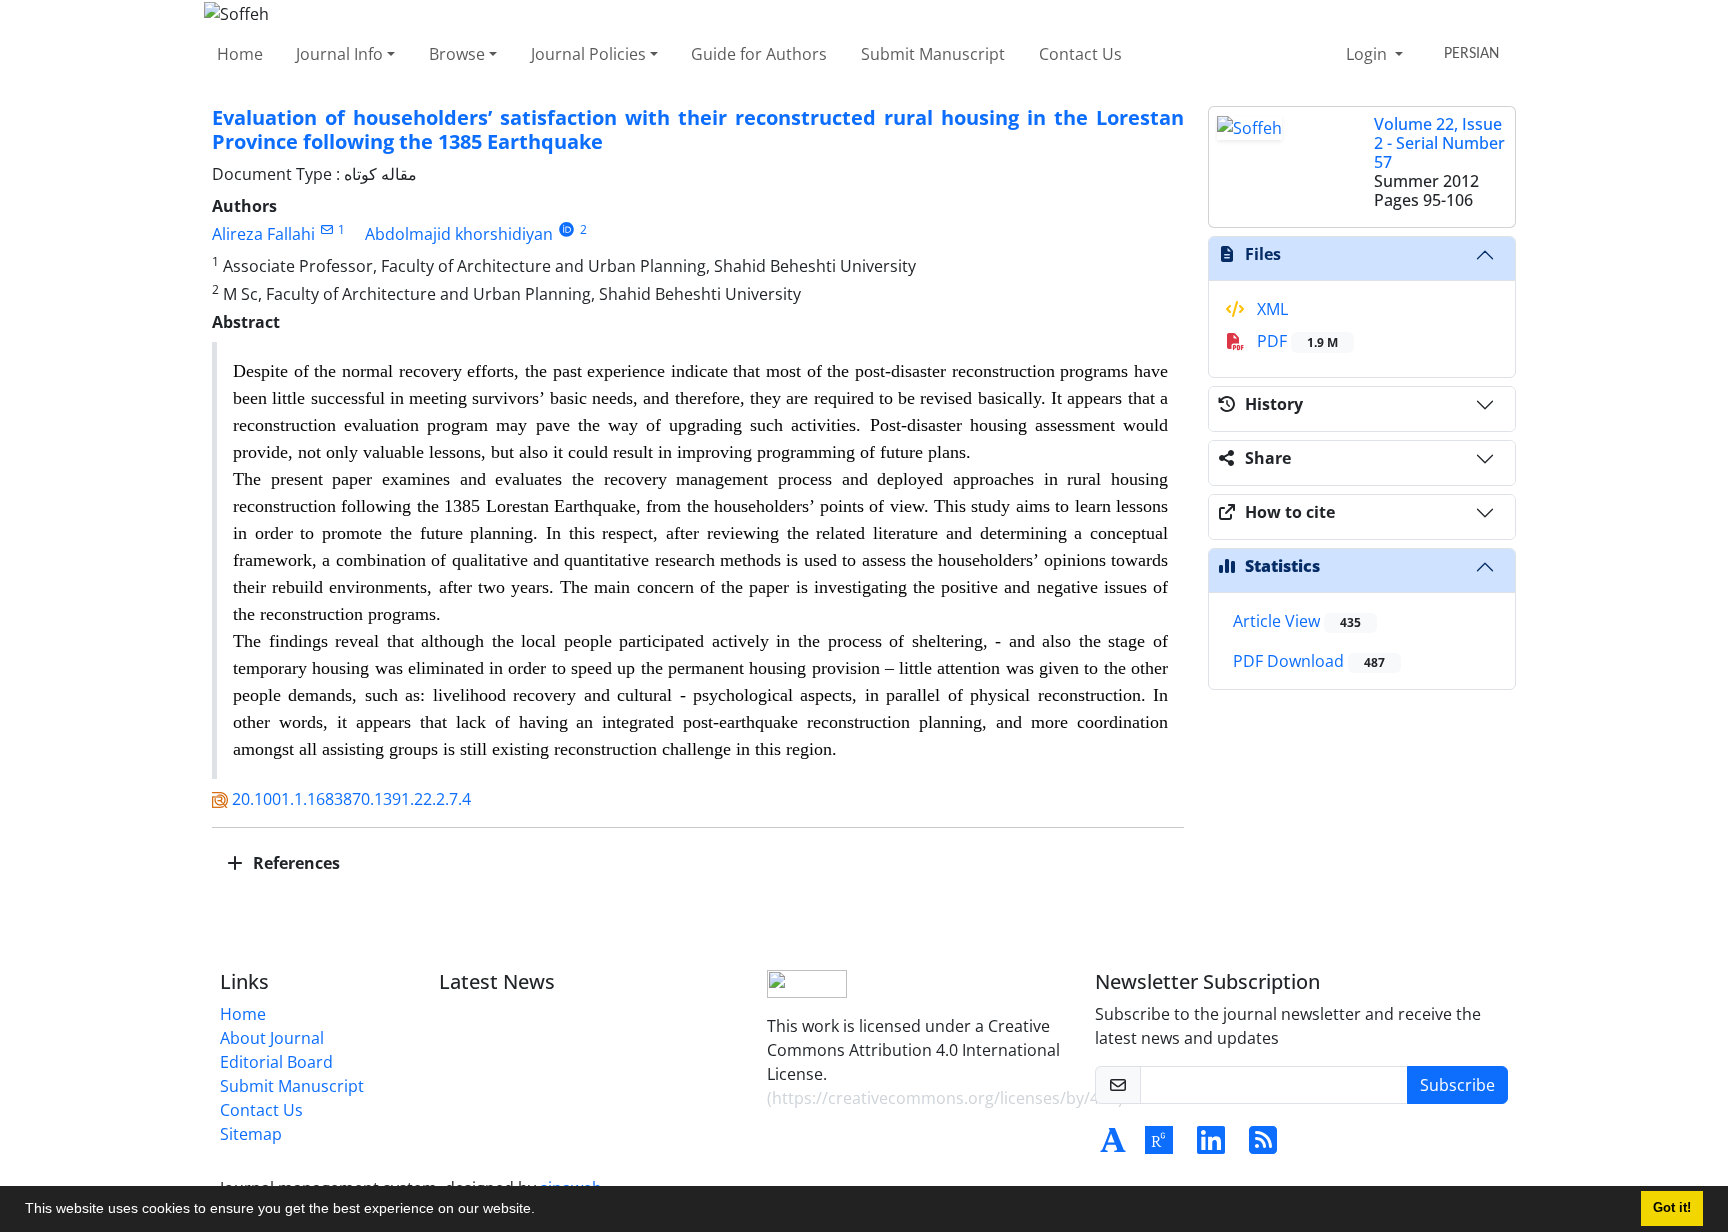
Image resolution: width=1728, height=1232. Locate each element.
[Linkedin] (1211, 1146)
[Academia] (1113, 1146)
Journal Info (339, 54)
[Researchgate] (1159, 1146)
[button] (542, 1211)
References (294, 863)
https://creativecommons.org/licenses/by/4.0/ (945, 1098)
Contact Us (1080, 54)
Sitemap (251, 1134)
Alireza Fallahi (263, 234)
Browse (457, 54)
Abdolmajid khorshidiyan (459, 234)
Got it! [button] (1672, 1208)
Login (1368, 54)
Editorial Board (276, 1062)
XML (1270, 309)
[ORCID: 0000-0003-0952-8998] (566, 229)
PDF (1295, 341)
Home (240, 54)
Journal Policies (588, 54)
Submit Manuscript (933, 54)
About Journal (272, 1038)
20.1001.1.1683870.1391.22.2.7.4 (351, 799)
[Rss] (1263, 1146)
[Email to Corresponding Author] (326, 229)
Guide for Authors (759, 54)
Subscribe (1457, 1085)
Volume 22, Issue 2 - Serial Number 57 (1439, 143)
